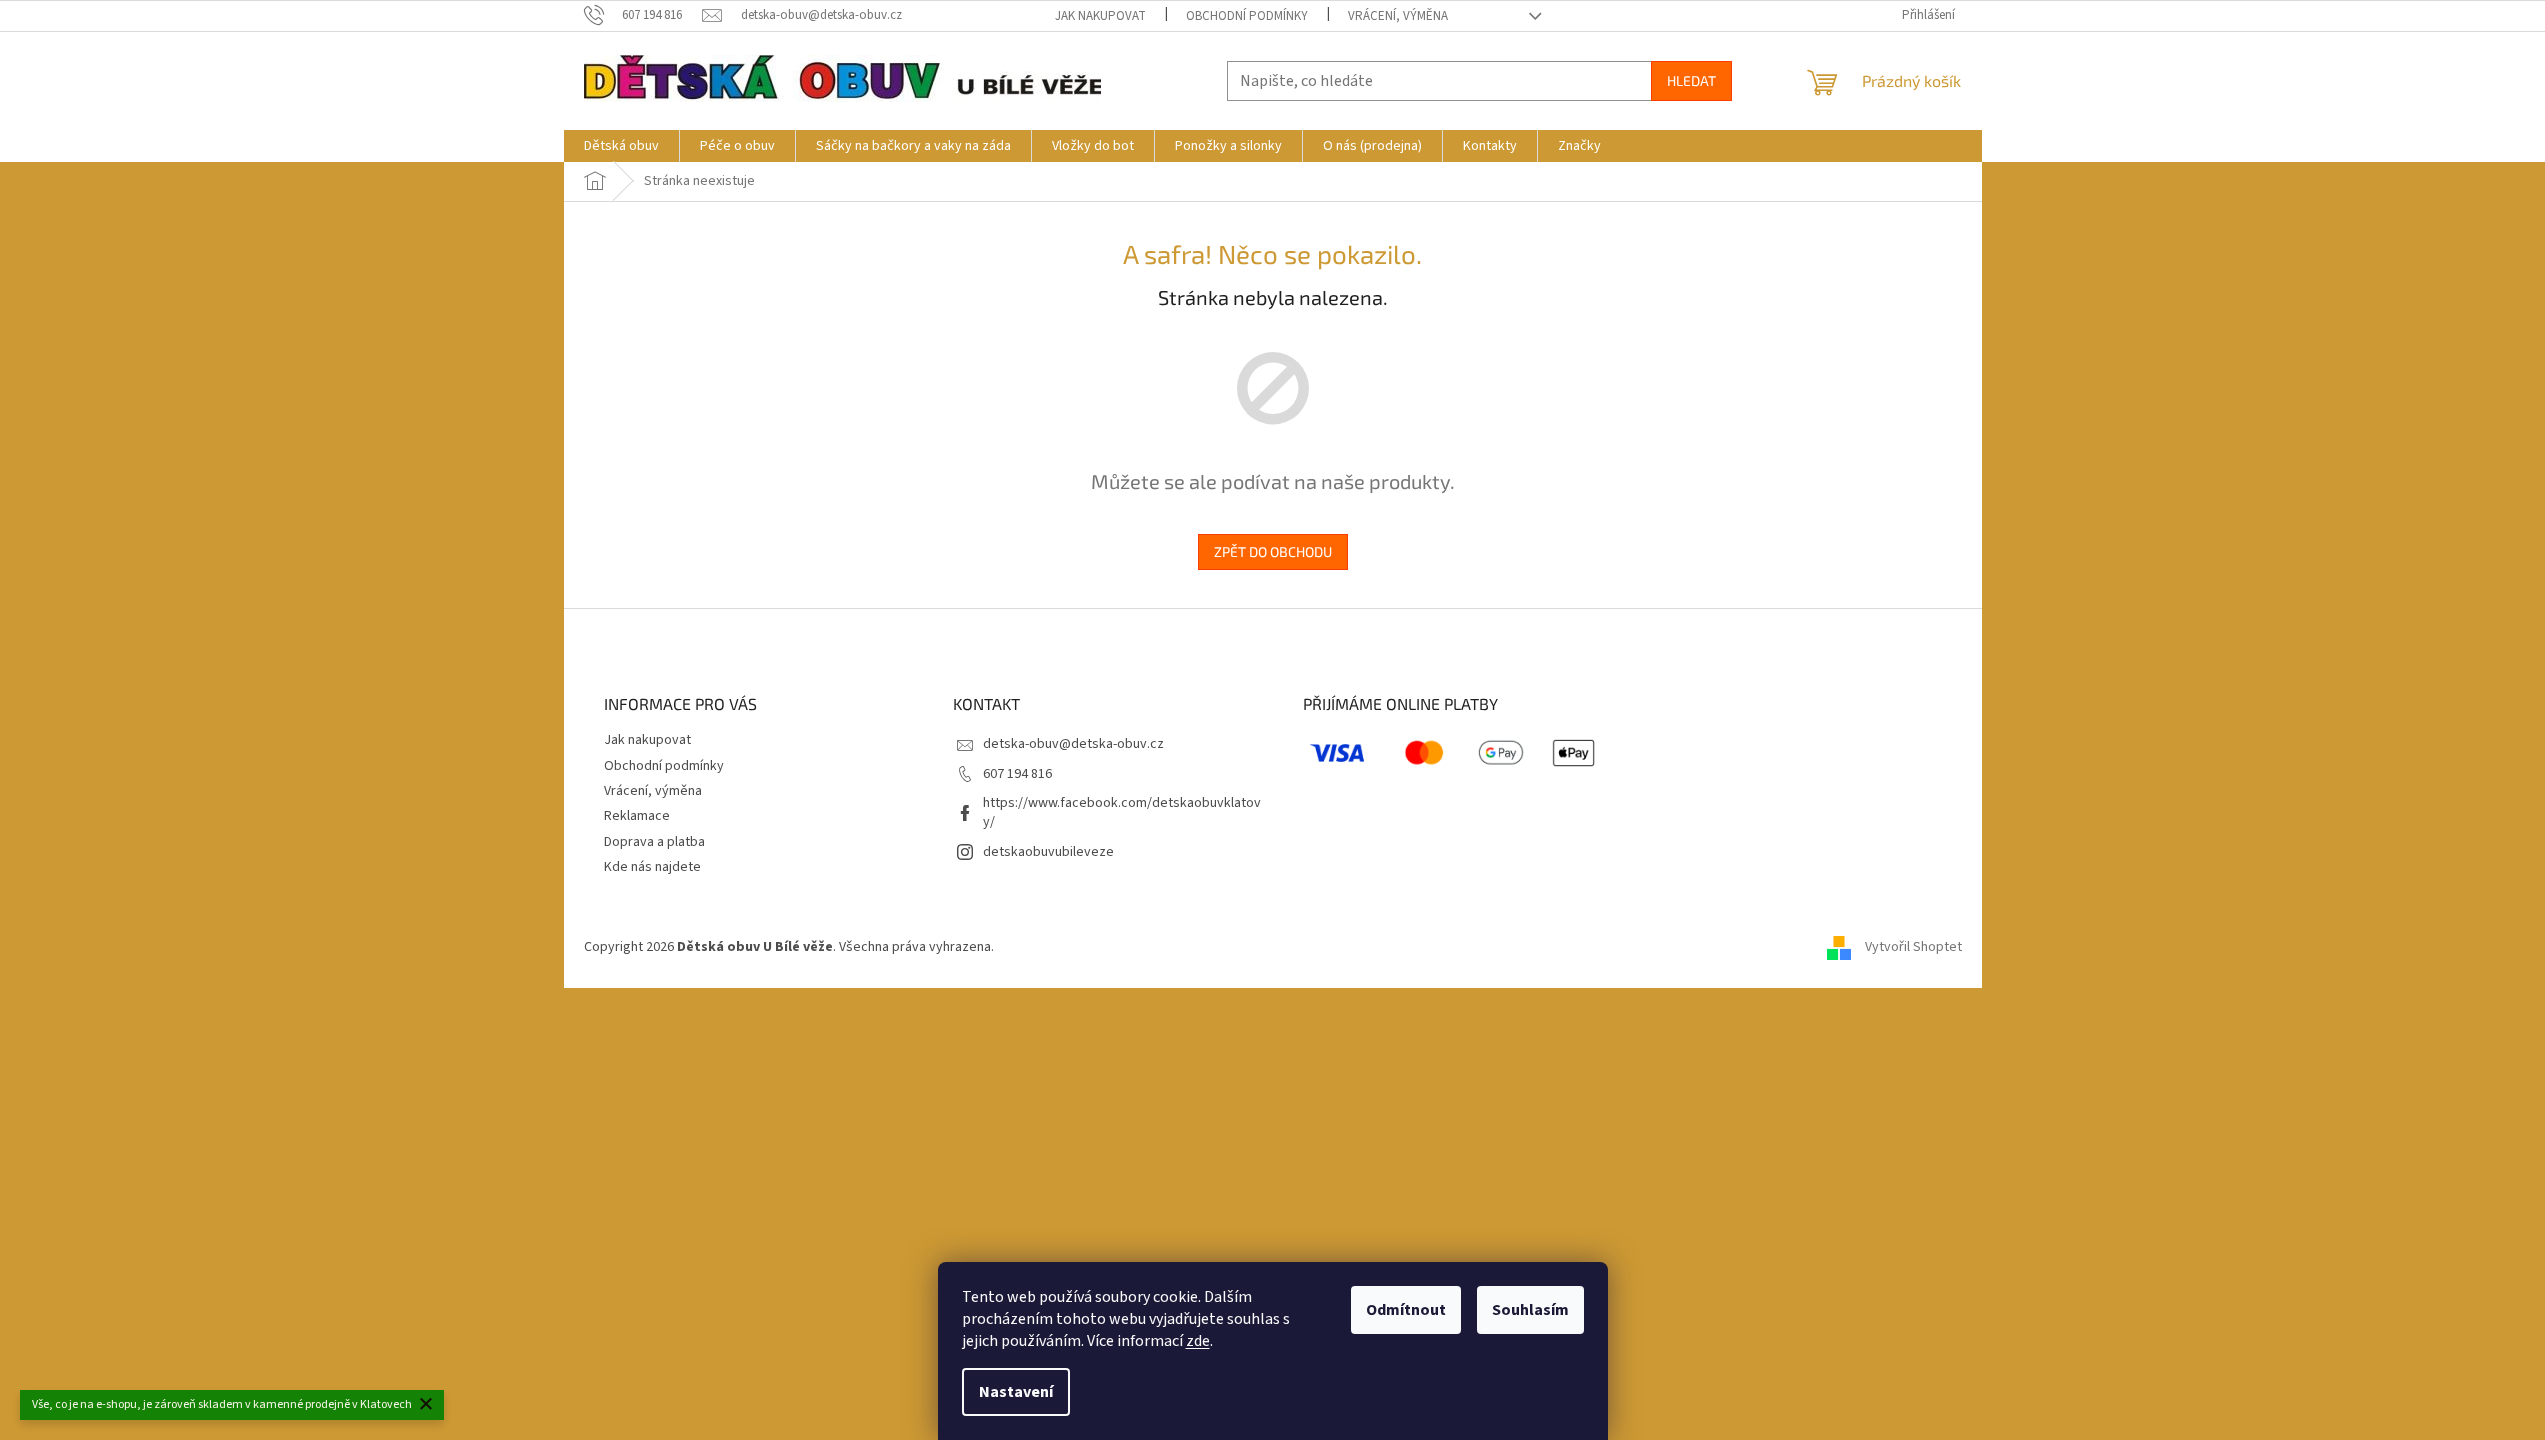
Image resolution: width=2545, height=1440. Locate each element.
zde (1198, 1341)
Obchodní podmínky (1247, 16)
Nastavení (1016, 1392)
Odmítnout (1406, 1310)
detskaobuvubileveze (1048, 852)
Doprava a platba (654, 842)
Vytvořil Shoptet (1913, 947)
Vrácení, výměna (1398, 16)
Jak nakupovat (1100, 16)
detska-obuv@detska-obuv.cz (1073, 744)
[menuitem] (621, 146)
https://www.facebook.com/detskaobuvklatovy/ (1122, 812)
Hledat (1691, 80)
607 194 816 (1017, 774)
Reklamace (637, 816)
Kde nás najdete (652, 867)
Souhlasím (1530, 1310)
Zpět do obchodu (1273, 551)
